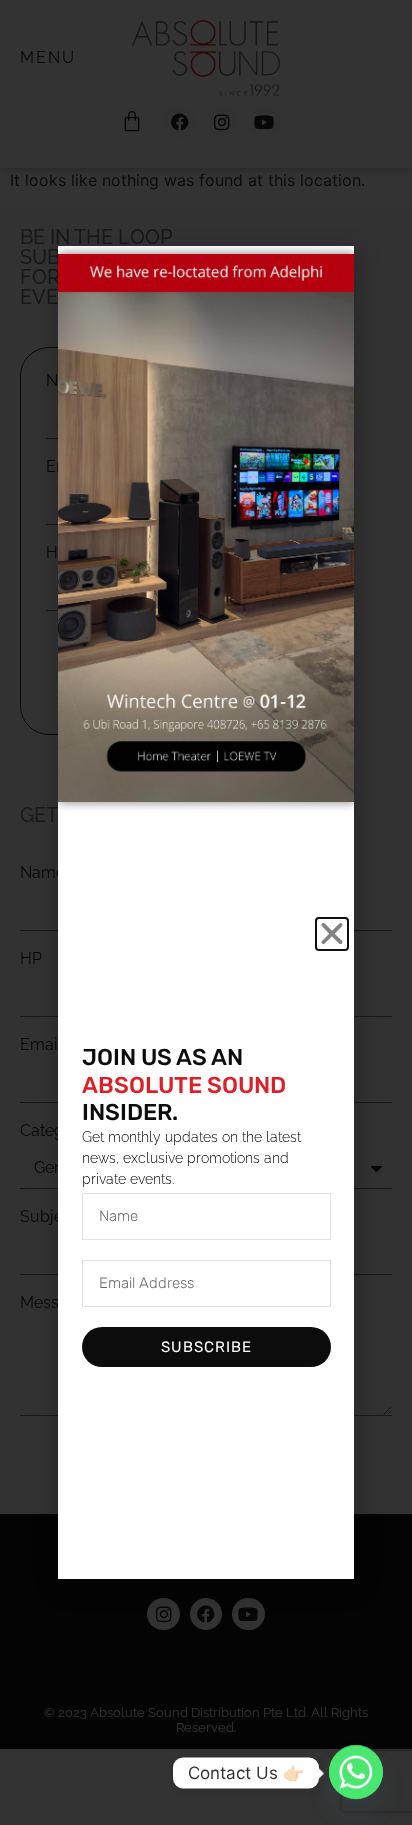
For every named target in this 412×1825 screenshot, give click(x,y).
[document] (206, 912)
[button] (332, 934)
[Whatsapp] (356, 1773)
